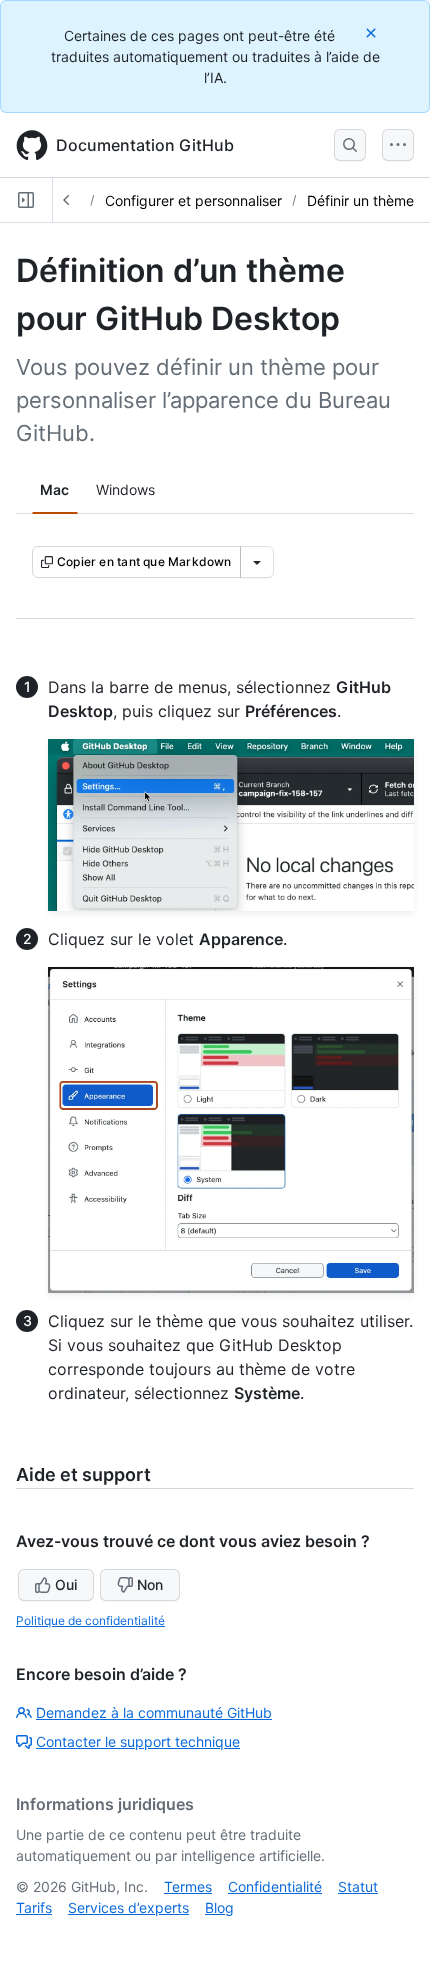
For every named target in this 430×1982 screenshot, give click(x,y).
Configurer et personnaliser (193, 200)
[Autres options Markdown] (257, 562)
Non (150, 1584)
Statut (358, 1886)
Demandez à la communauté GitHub (154, 1712)
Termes (188, 1886)
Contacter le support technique (138, 1741)
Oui (66, 1584)
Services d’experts (128, 1907)
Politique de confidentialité (90, 1620)
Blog (219, 1907)
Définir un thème (360, 200)
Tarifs (34, 1907)
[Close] (373, 32)
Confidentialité (275, 1886)
